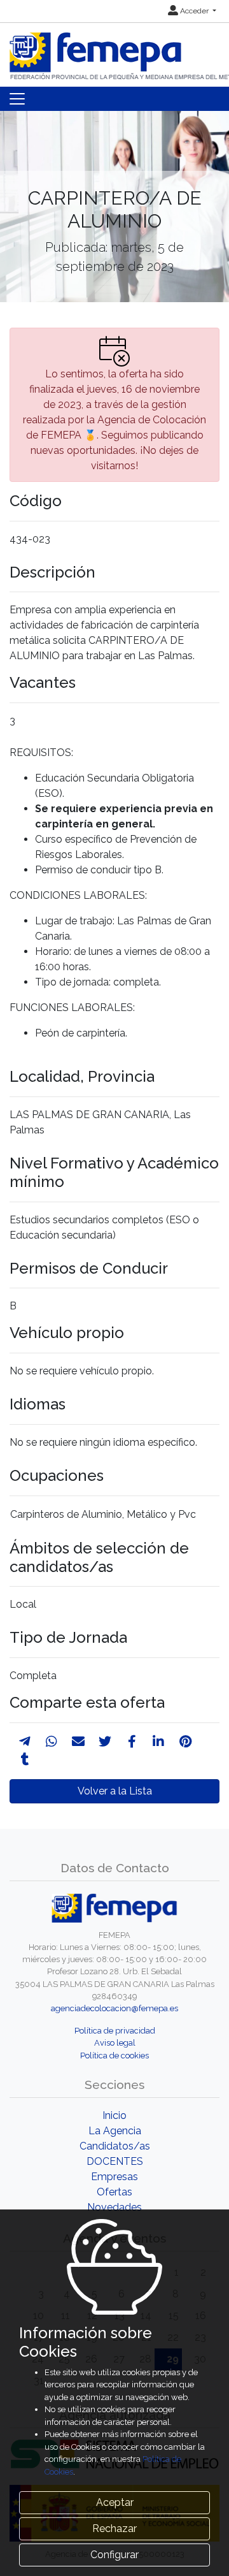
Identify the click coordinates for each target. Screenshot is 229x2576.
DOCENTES (115, 2161)
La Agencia (115, 2131)
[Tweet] (105, 1742)
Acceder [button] (194, 11)
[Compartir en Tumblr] (25, 1759)
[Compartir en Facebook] (132, 1742)
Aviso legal (115, 2043)
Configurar (114, 2555)
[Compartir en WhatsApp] (52, 1742)
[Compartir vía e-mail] (78, 1742)
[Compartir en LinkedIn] (158, 1742)
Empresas (114, 2177)
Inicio (114, 2115)
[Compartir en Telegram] (25, 1742)
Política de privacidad (115, 2031)
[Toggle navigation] (17, 99)
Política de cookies (114, 2056)
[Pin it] (185, 1742)
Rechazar (114, 2529)
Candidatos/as (115, 2146)
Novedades (114, 2207)
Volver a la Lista (115, 1791)
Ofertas (114, 2192)
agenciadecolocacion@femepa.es (114, 2008)
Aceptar (115, 2502)
